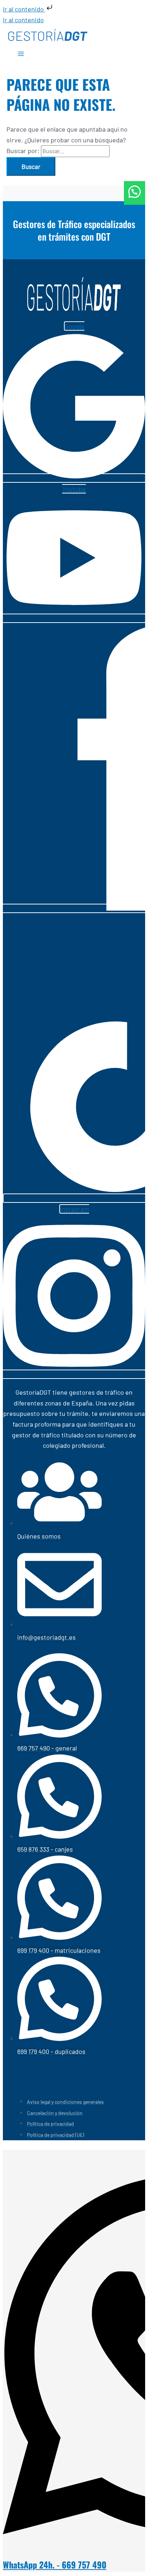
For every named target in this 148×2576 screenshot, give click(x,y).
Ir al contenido (24, 9)
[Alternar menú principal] (21, 55)
